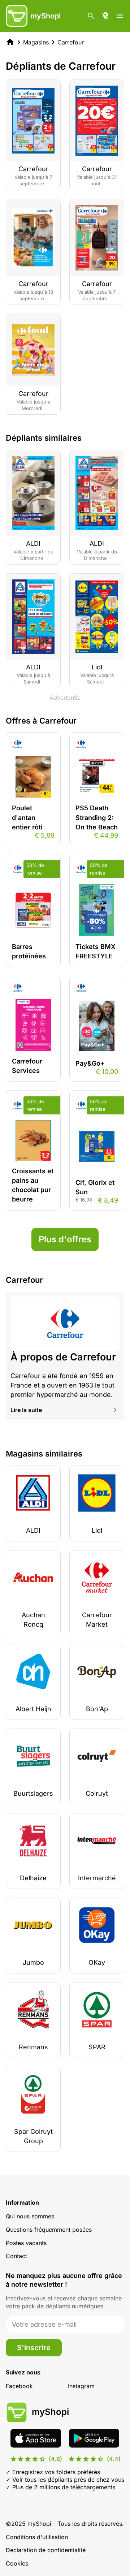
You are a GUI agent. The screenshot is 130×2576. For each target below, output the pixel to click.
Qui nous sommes (30, 2216)
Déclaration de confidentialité (46, 2550)
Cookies (17, 2563)
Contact (16, 2256)
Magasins (36, 42)
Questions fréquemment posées (49, 2230)
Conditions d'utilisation (37, 2537)
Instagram (81, 2386)
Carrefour (71, 42)
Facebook (19, 2386)
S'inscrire (34, 2348)
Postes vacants (26, 2243)
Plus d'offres (65, 1239)
